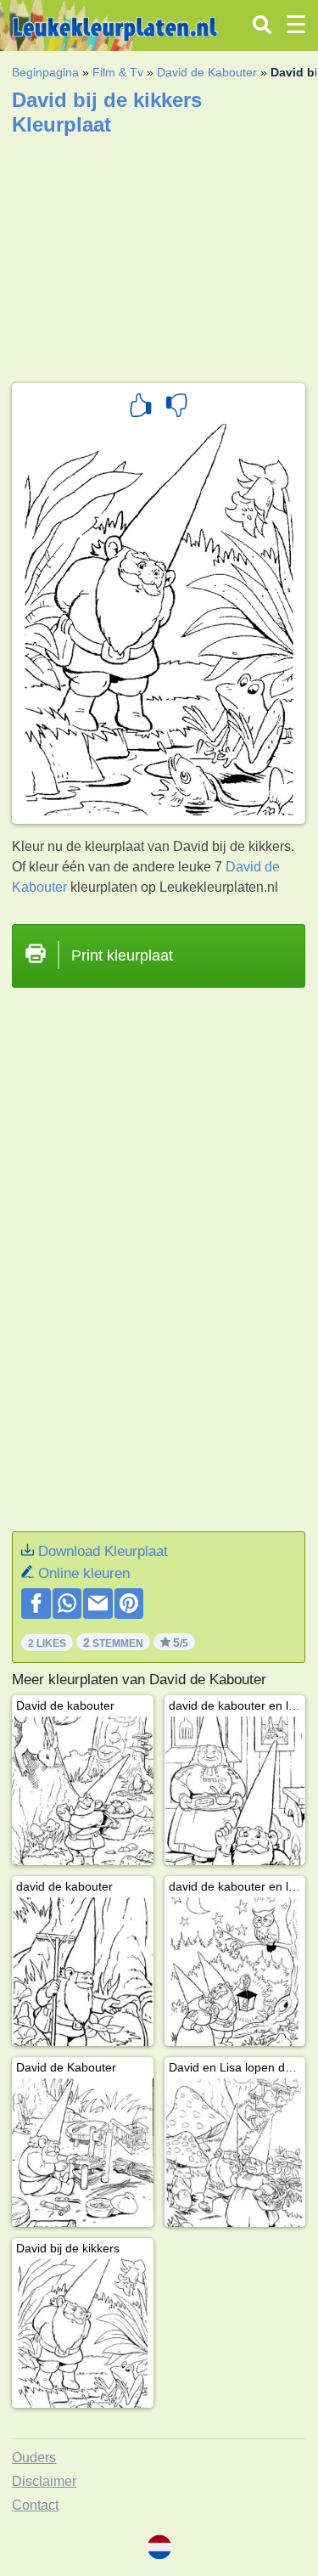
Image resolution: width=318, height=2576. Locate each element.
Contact (35, 2505)
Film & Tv (118, 72)
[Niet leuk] (176, 408)
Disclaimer (44, 2481)
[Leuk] (141, 408)
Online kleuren (84, 1573)
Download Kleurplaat (103, 1551)
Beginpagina (45, 72)
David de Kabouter (207, 72)
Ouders (34, 2458)
